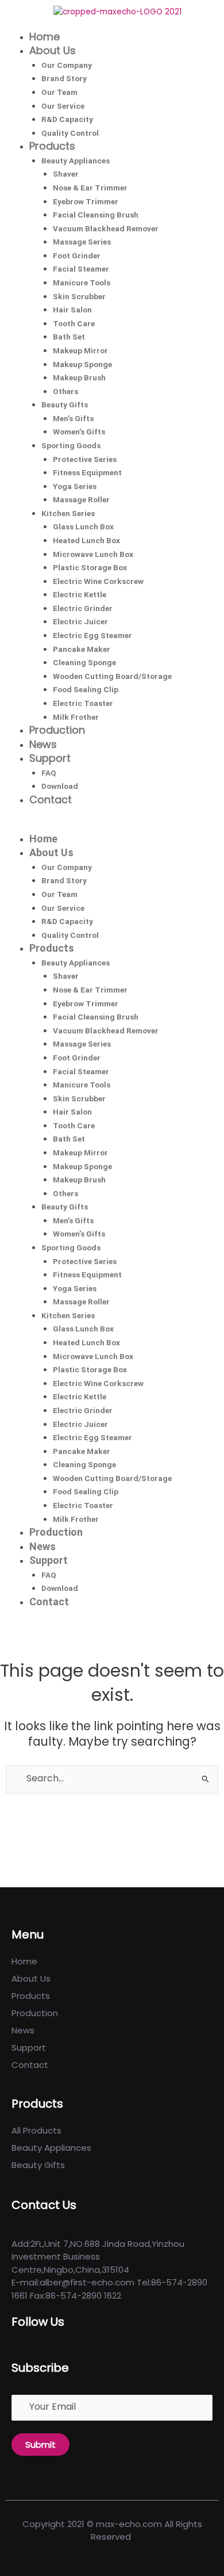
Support (50, 758)
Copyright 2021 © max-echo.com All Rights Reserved (112, 2531)
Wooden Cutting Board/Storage (112, 676)
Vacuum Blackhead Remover (106, 228)
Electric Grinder (83, 608)
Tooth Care (74, 323)
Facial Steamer (81, 269)
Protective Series (85, 459)
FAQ (49, 773)
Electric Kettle (80, 594)
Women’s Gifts (79, 432)
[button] (112, 826)
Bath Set (69, 337)
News (43, 744)
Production (57, 730)
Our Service (63, 106)
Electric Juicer (80, 621)
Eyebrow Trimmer (86, 201)
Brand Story (64, 78)
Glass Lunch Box (83, 526)
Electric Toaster (83, 703)
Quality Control (70, 133)
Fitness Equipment (87, 472)
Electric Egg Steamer (92, 635)
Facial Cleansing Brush (96, 215)
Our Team (59, 92)
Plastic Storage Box (90, 567)
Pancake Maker (82, 649)
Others (65, 391)
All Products (36, 2130)
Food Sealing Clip (86, 689)
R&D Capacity (67, 119)
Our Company (67, 65)
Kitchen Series (68, 513)
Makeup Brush (79, 377)
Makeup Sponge (82, 364)
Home (45, 37)
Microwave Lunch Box (93, 554)
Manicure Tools (82, 283)
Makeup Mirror (80, 350)
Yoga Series (75, 486)
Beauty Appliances (76, 161)
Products (52, 146)
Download (60, 786)
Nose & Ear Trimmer (90, 188)
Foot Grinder (77, 255)
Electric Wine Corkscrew (98, 581)
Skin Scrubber (79, 296)
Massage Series (82, 242)
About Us (53, 50)
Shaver (66, 174)
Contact (51, 799)
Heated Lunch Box (86, 540)
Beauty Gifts (65, 404)
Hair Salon (72, 310)
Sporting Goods (71, 445)
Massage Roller (81, 499)
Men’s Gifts (73, 418)
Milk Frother (76, 717)
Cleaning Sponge (84, 662)
